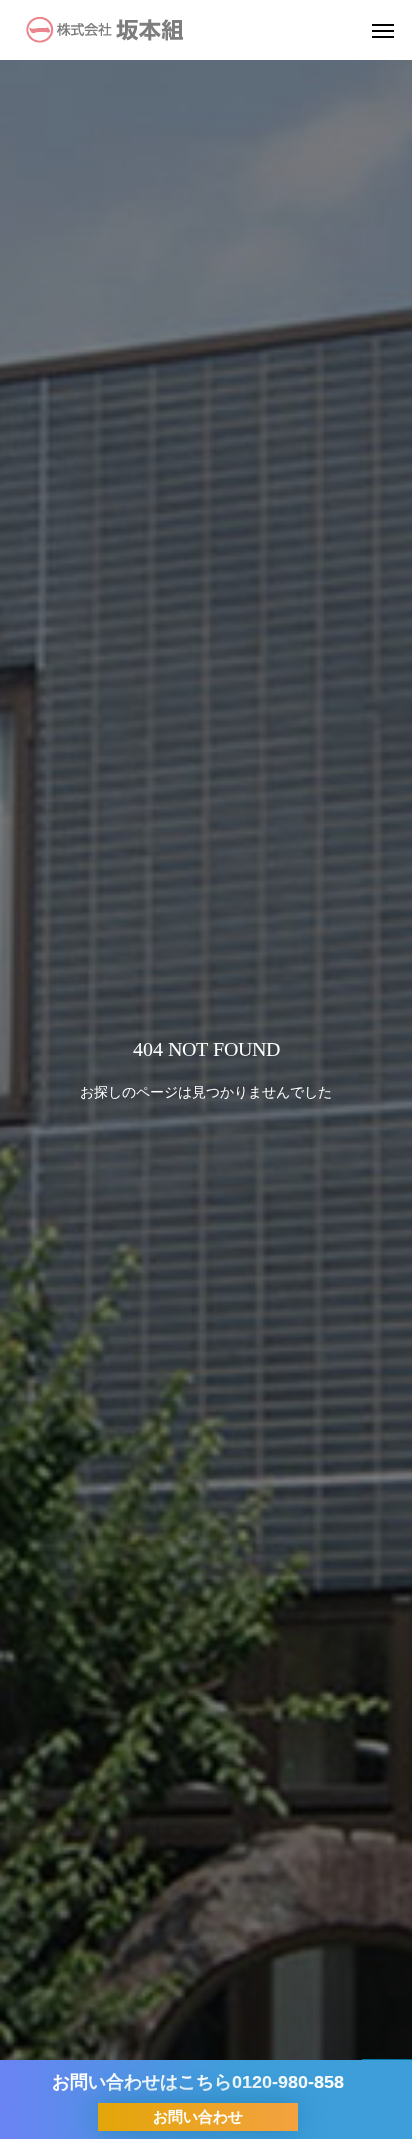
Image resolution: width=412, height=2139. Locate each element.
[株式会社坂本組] (105, 30)
